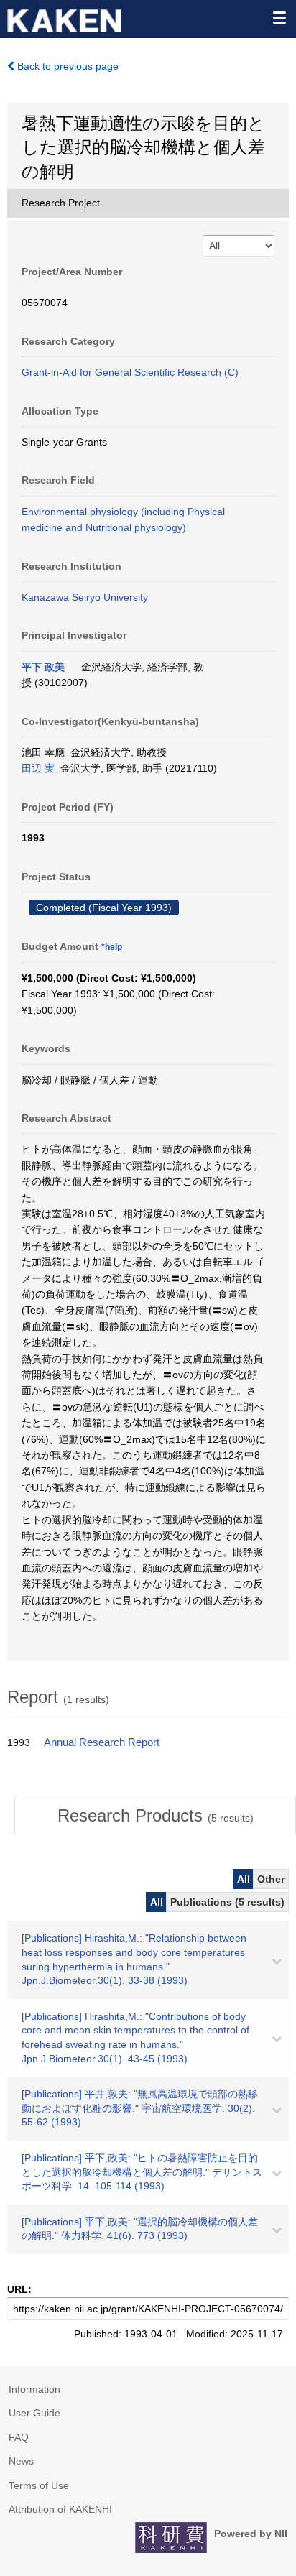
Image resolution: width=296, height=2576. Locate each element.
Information (34, 2389)
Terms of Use (39, 2485)
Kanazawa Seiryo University (85, 597)
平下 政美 (43, 667)
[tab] (155, 1816)
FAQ (19, 2437)
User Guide (34, 2413)
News (21, 2461)
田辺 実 (38, 768)
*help (112, 947)
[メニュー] (279, 17)
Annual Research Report (102, 1742)
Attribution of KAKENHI (60, 2509)
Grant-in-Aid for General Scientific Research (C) (130, 372)
